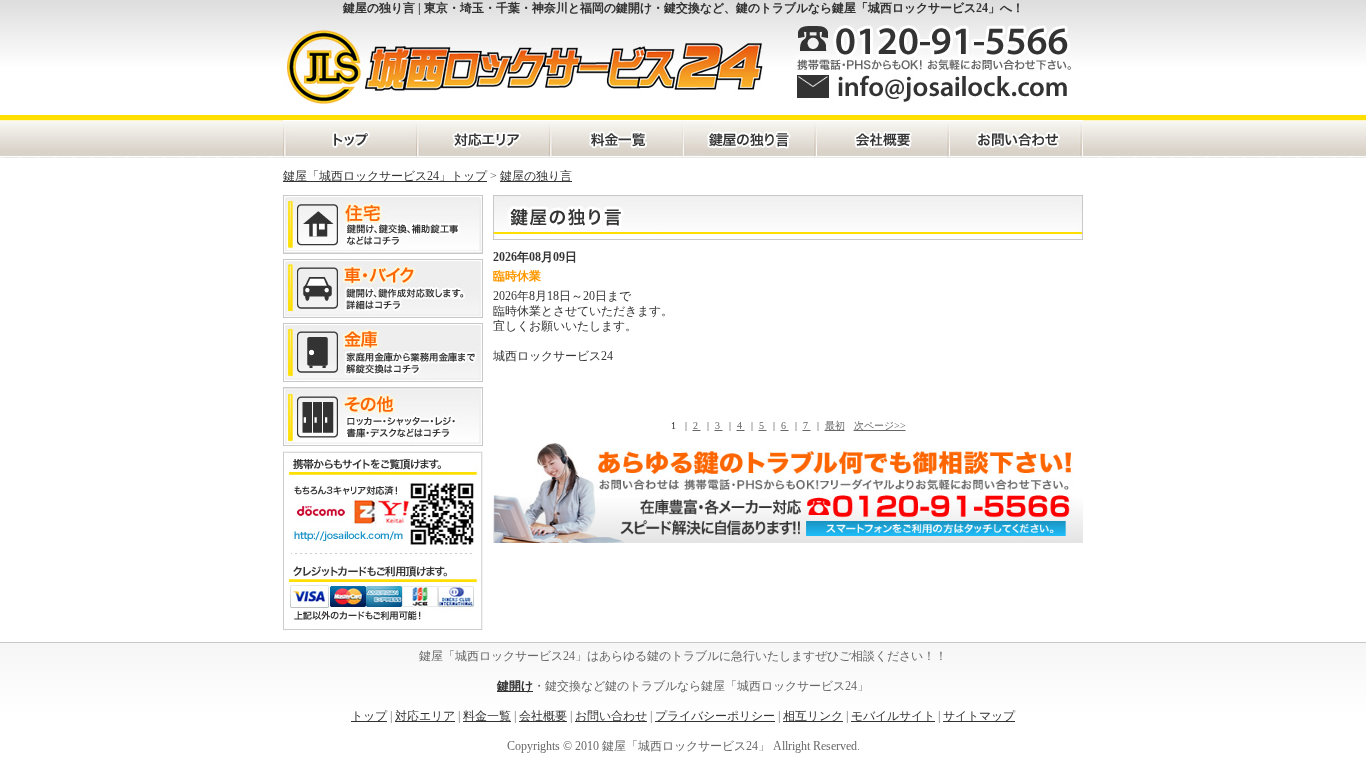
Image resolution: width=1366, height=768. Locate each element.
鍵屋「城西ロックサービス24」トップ (385, 176)
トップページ (349, 139)
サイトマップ (979, 716)
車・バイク (383, 288)
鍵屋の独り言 (748, 139)
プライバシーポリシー (715, 716)
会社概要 (881, 139)
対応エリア (482, 139)
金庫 (383, 352)
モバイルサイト (893, 716)
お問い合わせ (1014, 139)
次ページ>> (880, 425)
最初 (835, 425)
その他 (383, 416)
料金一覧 (615, 139)
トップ (369, 716)
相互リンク (813, 716)
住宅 (383, 224)
